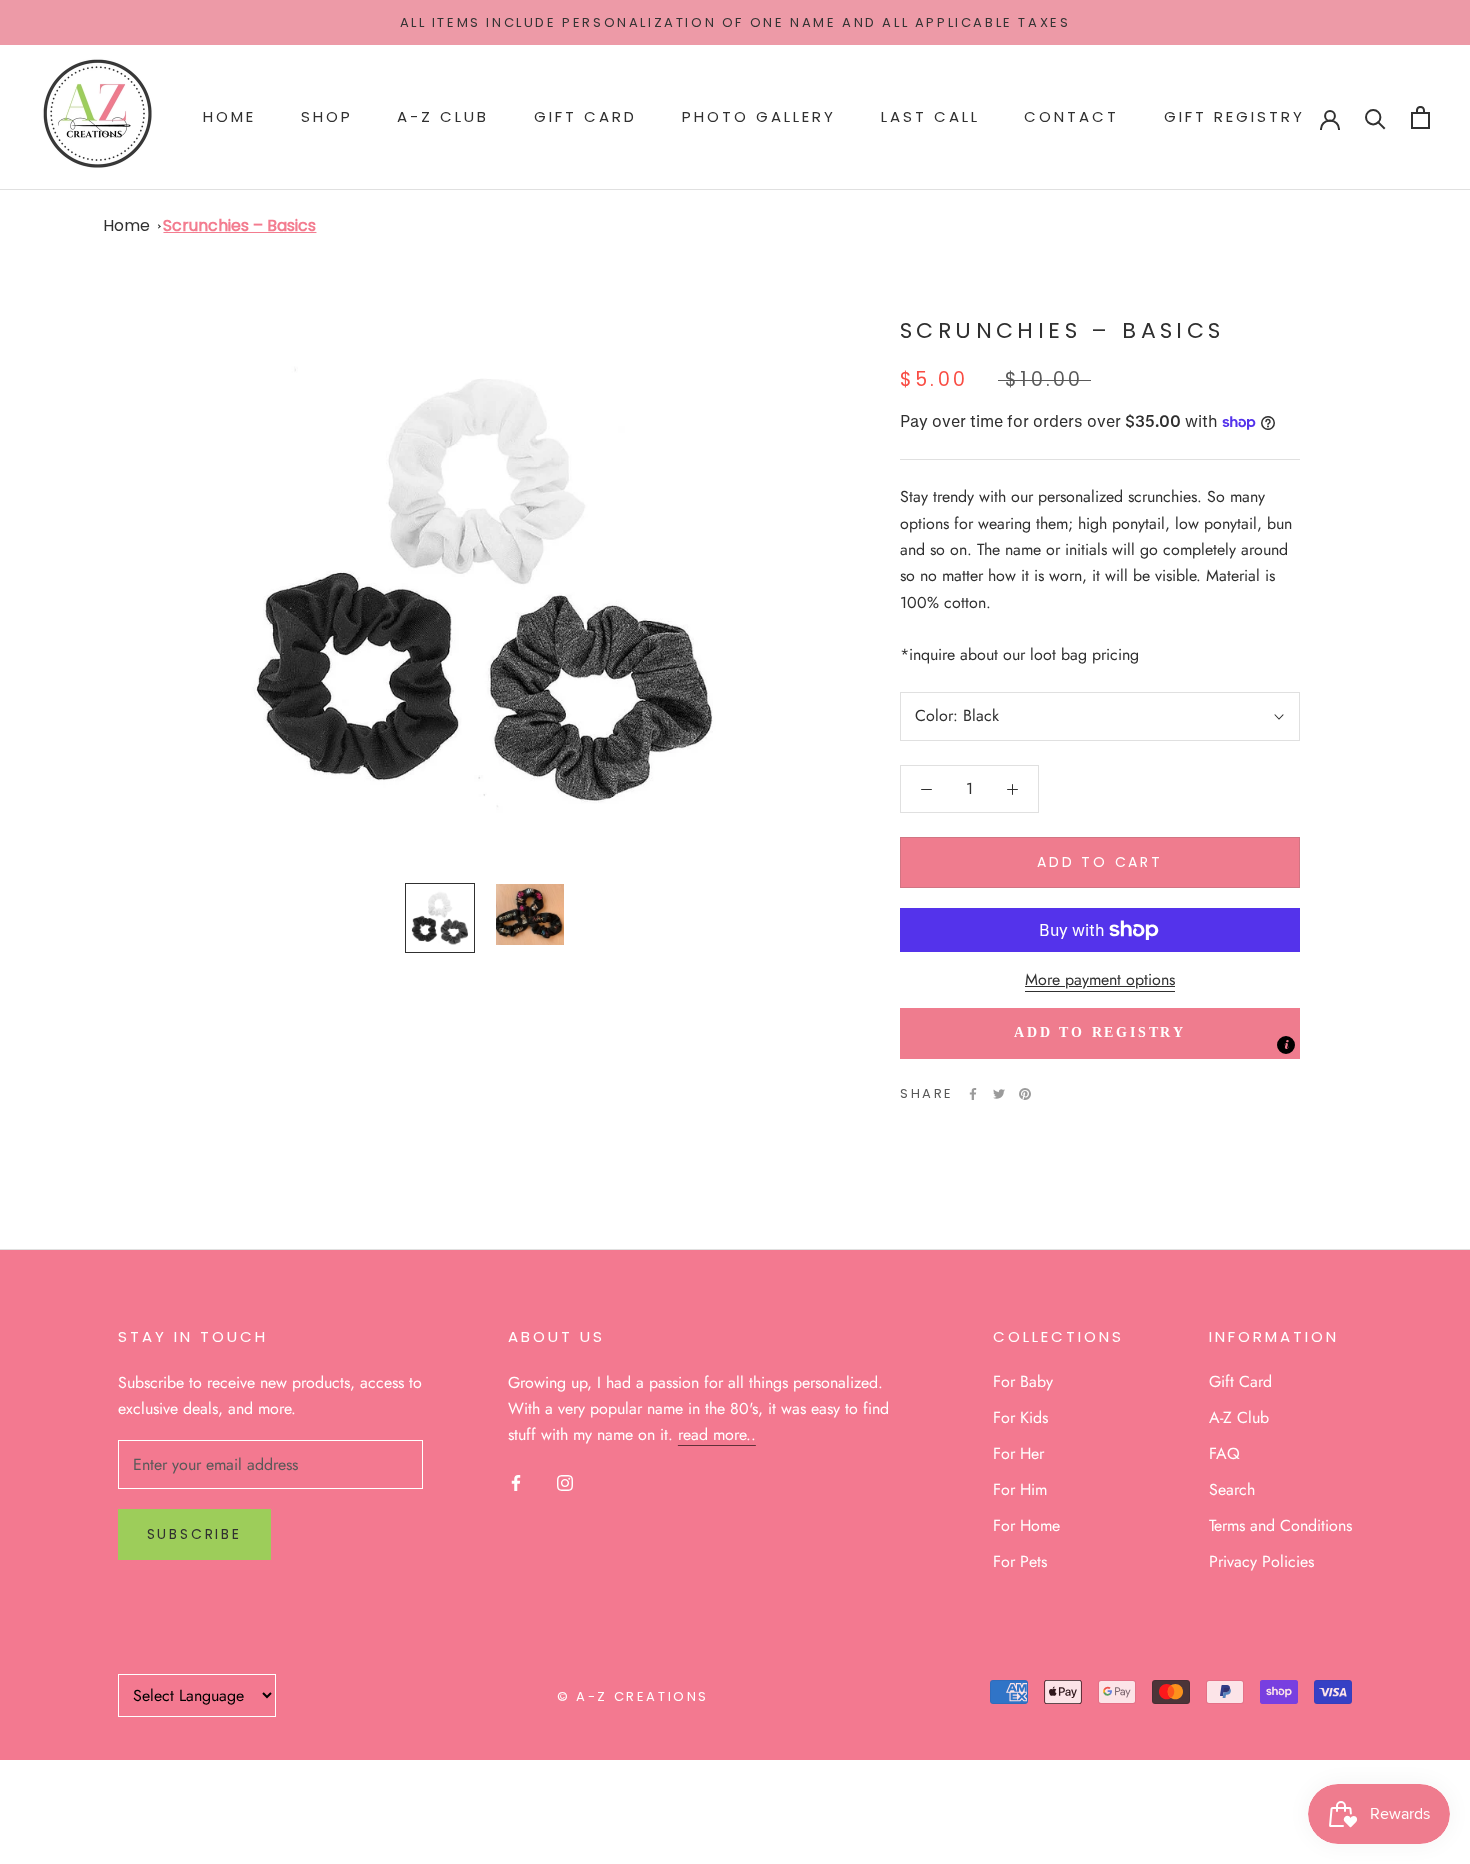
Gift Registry (1234, 117)
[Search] (1375, 117)
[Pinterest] (1025, 1094)
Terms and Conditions (1280, 1525)
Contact (1071, 117)
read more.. (717, 1434)
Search (1232, 1489)
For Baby (1023, 1381)
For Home (1026, 1525)
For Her (1018, 1453)
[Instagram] (565, 1482)
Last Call (930, 117)
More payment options (1100, 979)
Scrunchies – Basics (239, 225)
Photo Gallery (759, 117)
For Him (1020, 1489)
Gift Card (585, 117)
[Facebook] (973, 1094)
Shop (327, 117)
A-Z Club (443, 117)
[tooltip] (1286, 1046)
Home (229, 117)
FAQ (1224, 1453)
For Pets (1020, 1561)
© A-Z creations (633, 1696)
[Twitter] (999, 1094)
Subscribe (194, 1534)
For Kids (1020, 1417)
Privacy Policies (1261, 1561)
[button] (1100, 1034)
